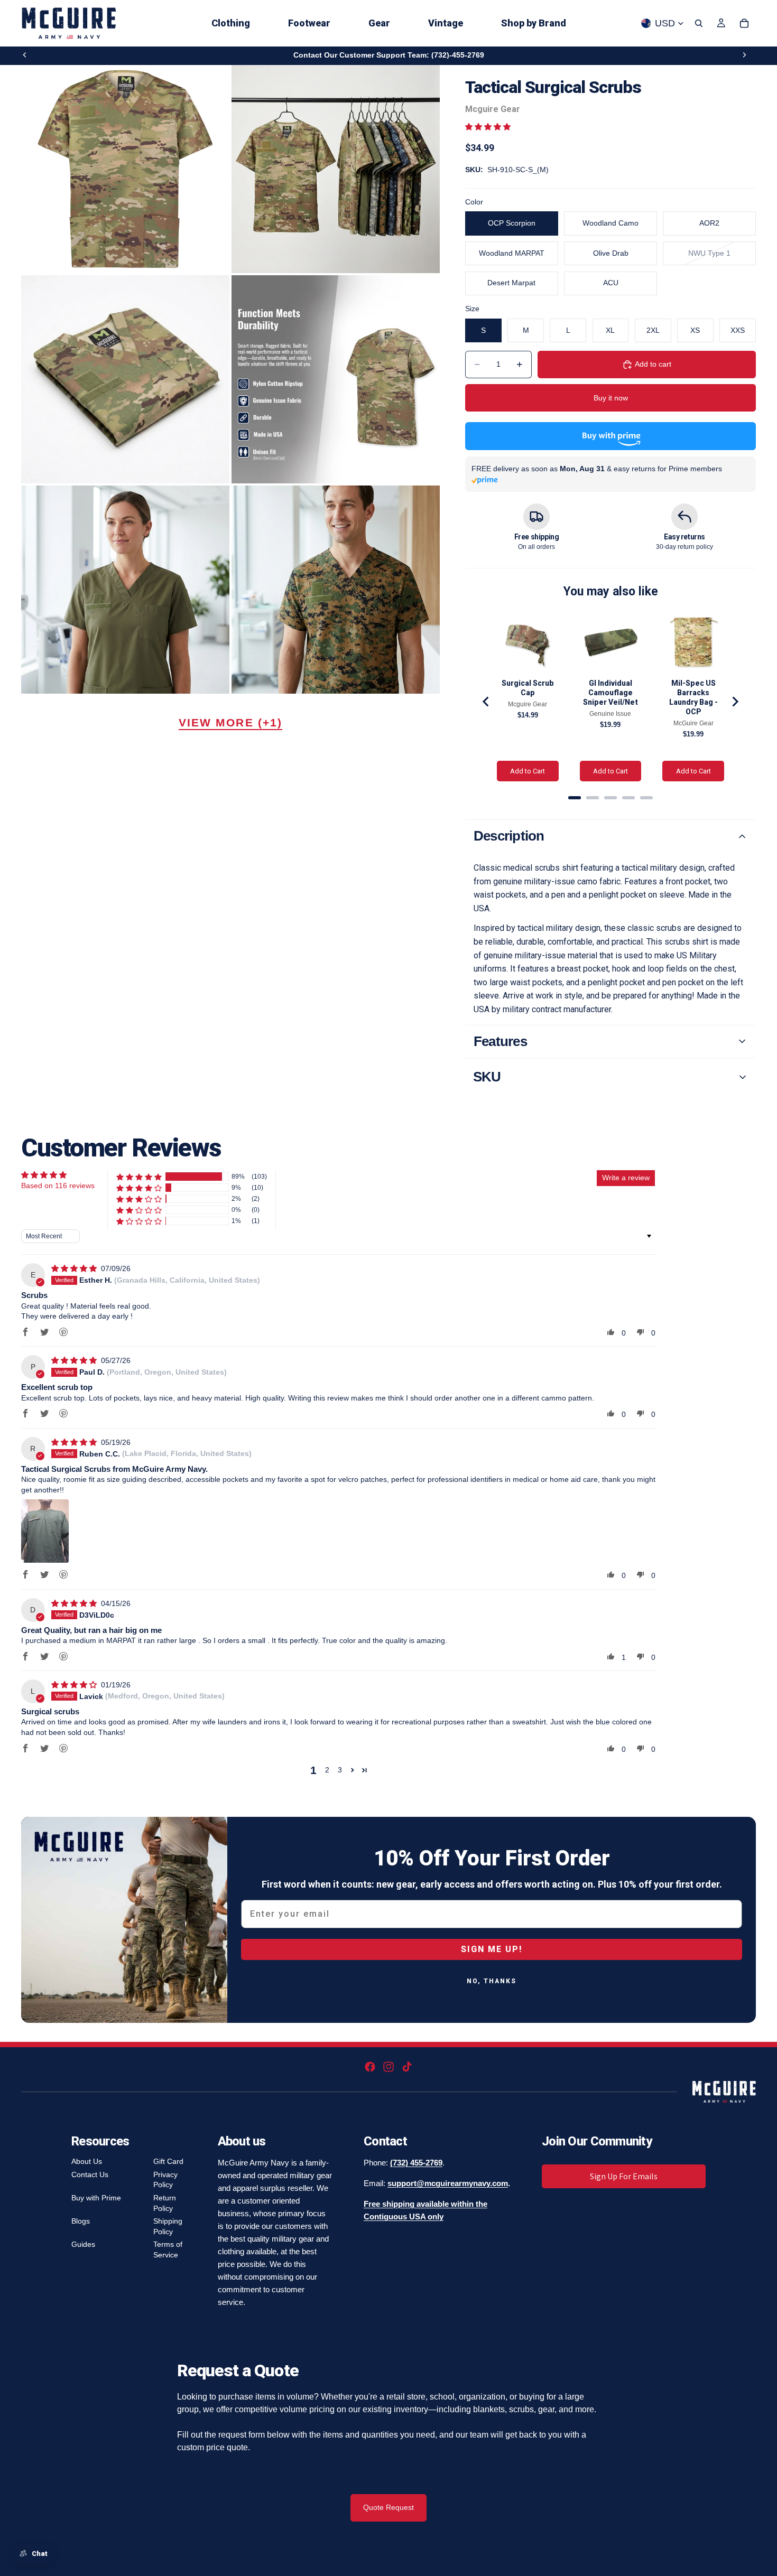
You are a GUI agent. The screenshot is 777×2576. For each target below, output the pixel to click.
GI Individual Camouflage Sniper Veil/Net (610, 693)
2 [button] (327, 1770)
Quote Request (388, 2507)
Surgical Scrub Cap (528, 688)
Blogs (81, 2221)
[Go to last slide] (486, 702)
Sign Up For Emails (624, 2176)
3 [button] (340, 1770)
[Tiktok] (407, 2067)
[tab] (575, 798)
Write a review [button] (626, 1178)
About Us (87, 2161)
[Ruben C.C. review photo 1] (45, 1531)
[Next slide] (744, 55)
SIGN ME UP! (492, 1949)
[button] (488, 127)
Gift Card (168, 2161)
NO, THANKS (492, 1981)
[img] (75, 1268)
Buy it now (611, 398)
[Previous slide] (25, 55)
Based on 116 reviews (58, 1186)
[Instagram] (388, 2067)
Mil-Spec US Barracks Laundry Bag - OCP (693, 697)
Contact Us (90, 2174)
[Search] (699, 23)
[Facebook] (370, 2067)
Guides (83, 2244)
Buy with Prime (96, 2198)
